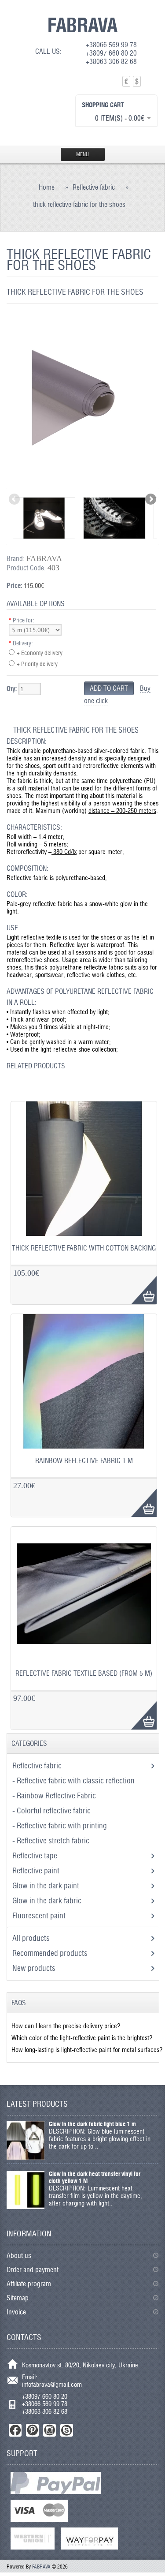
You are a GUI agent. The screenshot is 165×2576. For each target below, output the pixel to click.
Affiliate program (29, 2284)
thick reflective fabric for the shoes (79, 204)
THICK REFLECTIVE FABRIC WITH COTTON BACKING (84, 1248)
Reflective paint (37, 1870)
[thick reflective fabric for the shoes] (82, 484)
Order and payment (33, 2270)
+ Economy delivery (40, 653)
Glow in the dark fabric (48, 1900)
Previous (15, 500)
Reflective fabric (94, 187)
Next (150, 500)
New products (34, 1968)
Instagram (49, 2430)
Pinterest (32, 2430)
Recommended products (50, 1953)
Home (47, 187)
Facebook (15, 2430)
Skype (67, 2430)
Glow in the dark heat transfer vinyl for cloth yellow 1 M (95, 2177)
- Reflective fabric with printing (60, 1825)
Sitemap (18, 2298)
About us (19, 2256)
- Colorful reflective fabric (52, 1810)
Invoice (16, 2312)
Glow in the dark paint (47, 1885)
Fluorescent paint (40, 1915)
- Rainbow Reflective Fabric (55, 1795)
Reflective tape (36, 1855)
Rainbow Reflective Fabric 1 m (84, 1461)
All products (31, 1938)
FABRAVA (82, 25)
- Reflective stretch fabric (52, 1840)
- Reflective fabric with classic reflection (74, 1780)
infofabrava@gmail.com (52, 2384)
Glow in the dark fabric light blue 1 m (92, 2124)
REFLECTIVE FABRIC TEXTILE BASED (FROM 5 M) (84, 1673)
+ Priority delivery (37, 664)
